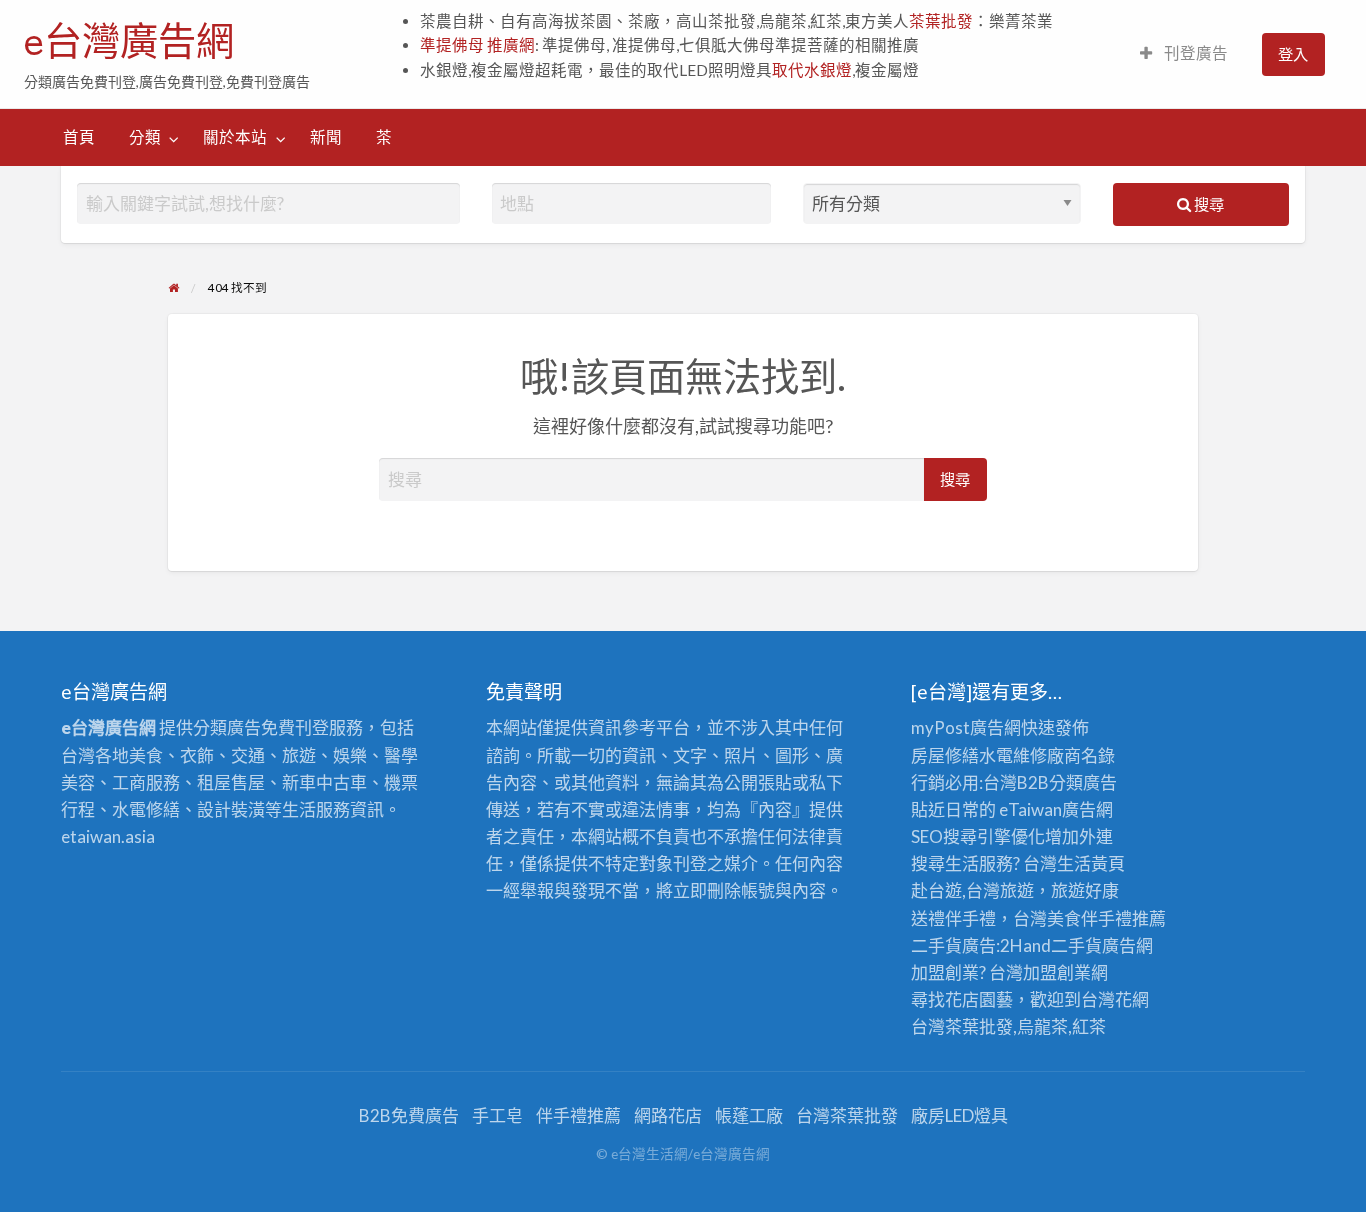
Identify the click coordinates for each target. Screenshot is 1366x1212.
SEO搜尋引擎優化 (978, 836)
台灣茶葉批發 (962, 1026)
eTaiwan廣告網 (1056, 809)
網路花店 (668, 1115)
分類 (145, 137)
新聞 (326, 137)
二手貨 (1076, 945)
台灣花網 (1115, 999)
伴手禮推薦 (578, 1115)
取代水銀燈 (812, 70)
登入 (1293, 54)
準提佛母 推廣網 (477, 45)
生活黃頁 (1091, 863)
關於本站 (235, 137)
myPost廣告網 (966, 727)
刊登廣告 (1194, 53)
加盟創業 (1057, 972)
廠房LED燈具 (959, 1115)
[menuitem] (1184, 54)
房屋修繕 (945, 755)
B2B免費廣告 (409, 1115)
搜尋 (1207, 204)
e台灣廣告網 (129, 41)
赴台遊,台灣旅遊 (972, 890)
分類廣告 (1083, 782)
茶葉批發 (941, 21)
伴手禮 (1106, 918)
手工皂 (497, 1115)
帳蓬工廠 (749, 1115)
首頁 (79, 137)
